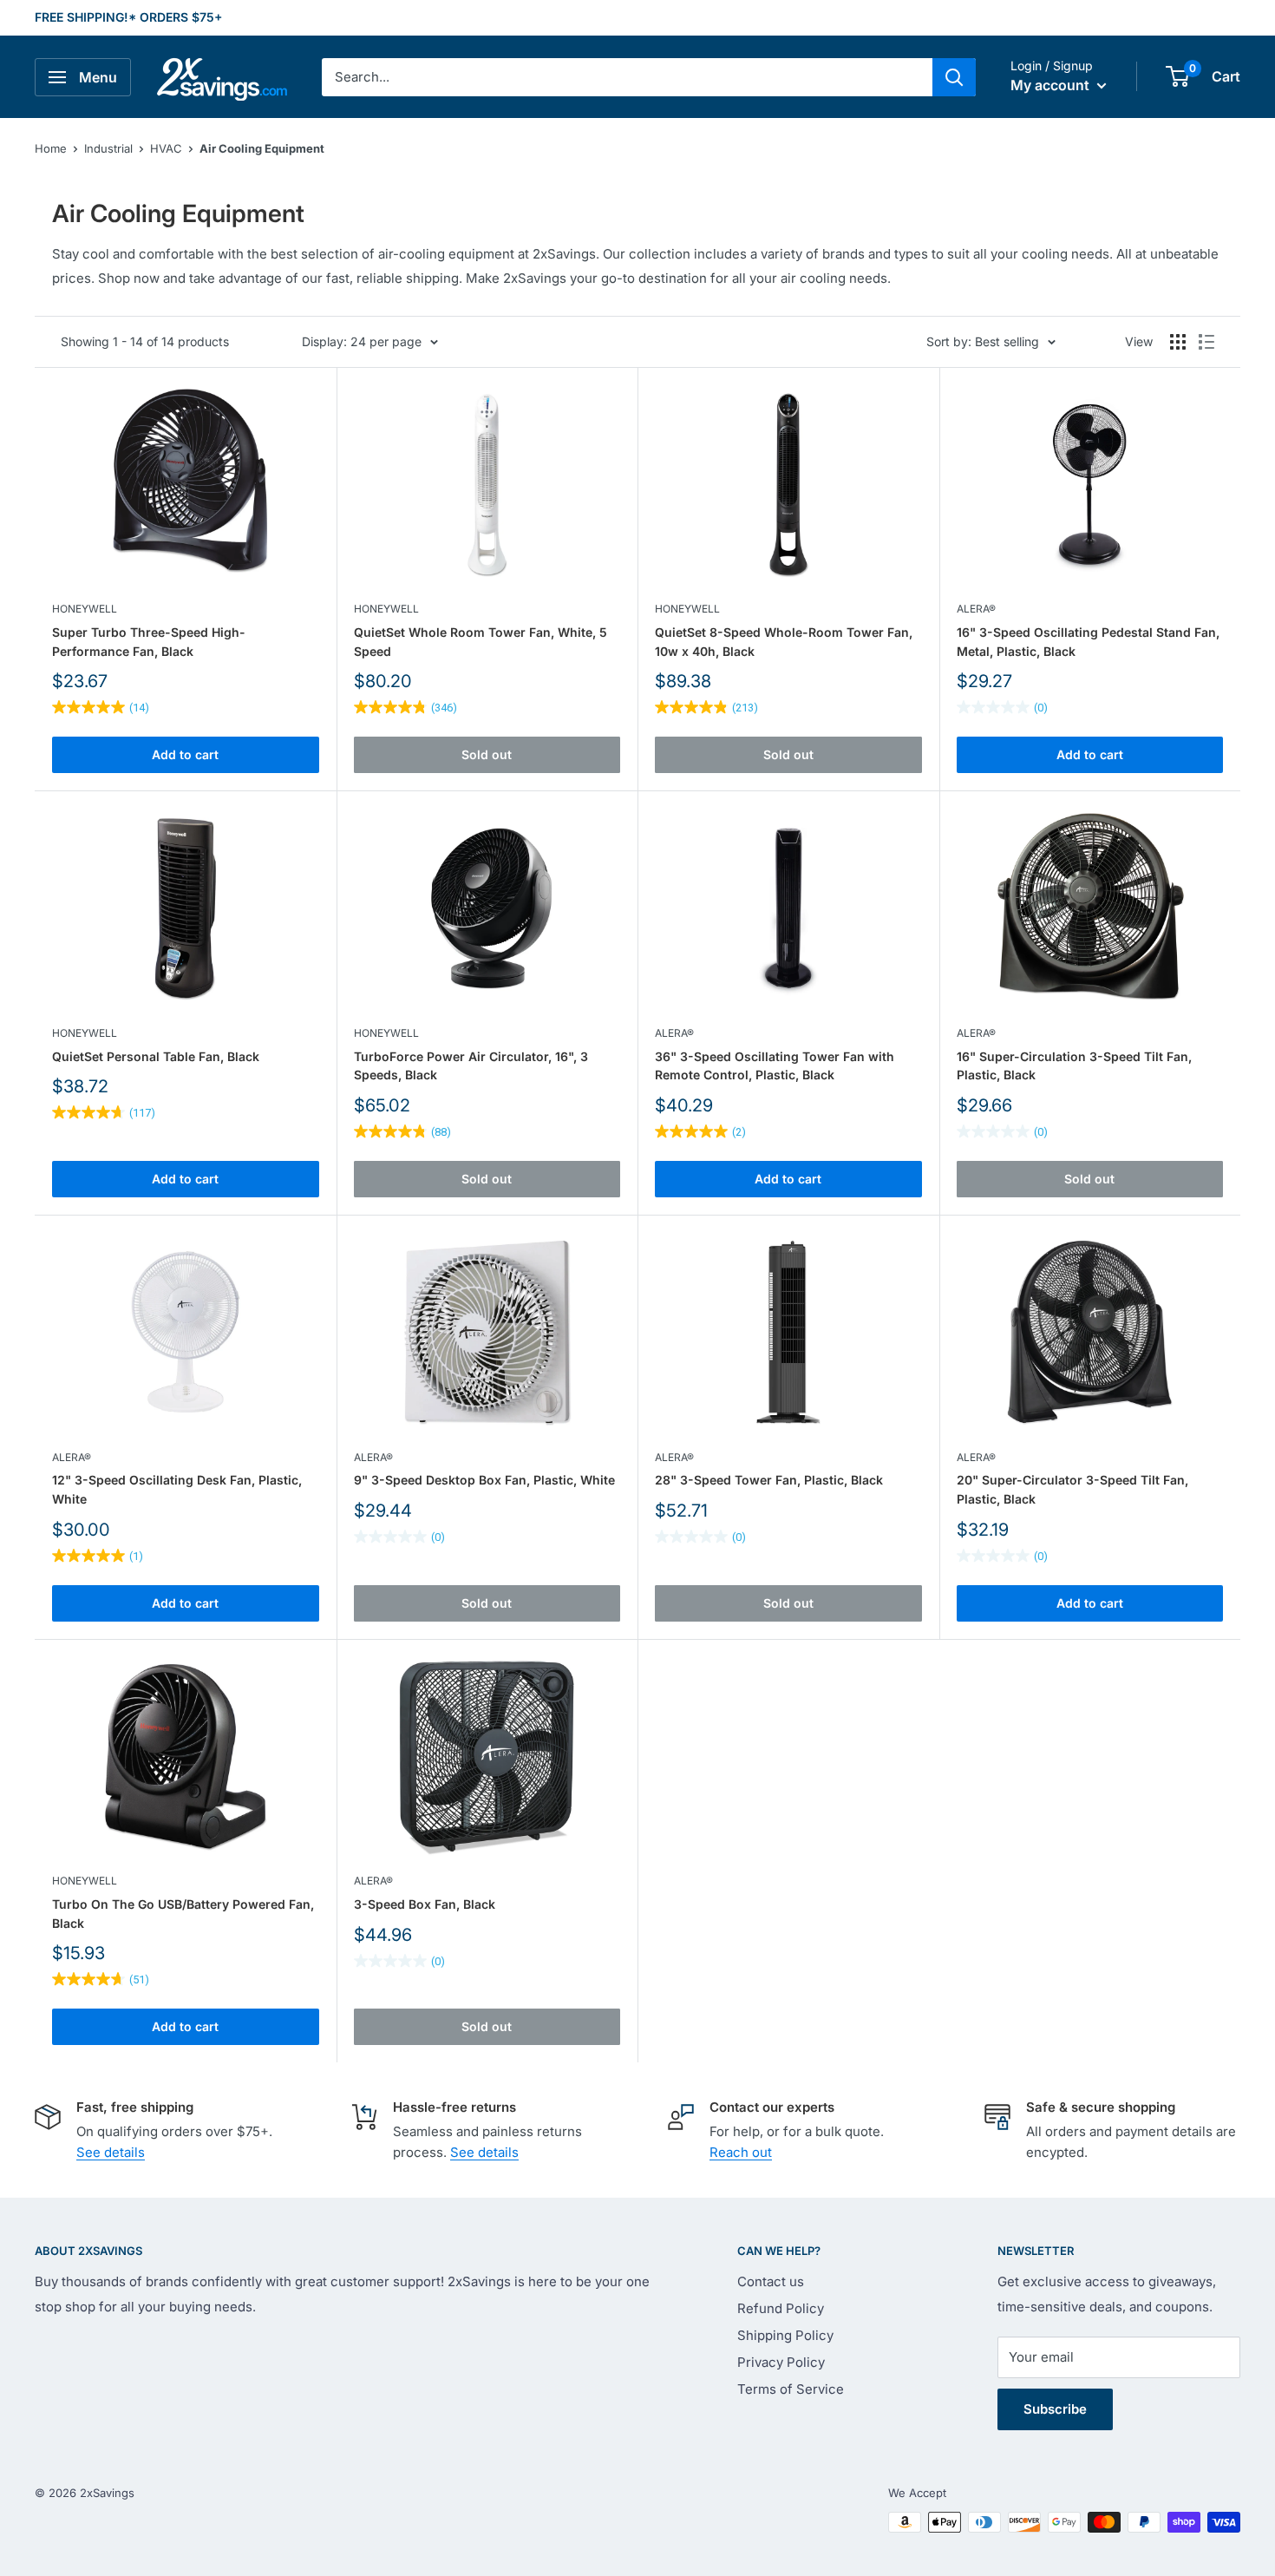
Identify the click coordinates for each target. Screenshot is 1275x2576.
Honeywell (85, 609)
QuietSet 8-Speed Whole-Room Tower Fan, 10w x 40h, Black (784, 642)
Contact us (771, 2281)
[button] (1177, 76)
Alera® (976, 609)
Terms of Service (791, 2389)
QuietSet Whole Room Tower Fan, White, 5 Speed (481, 642)
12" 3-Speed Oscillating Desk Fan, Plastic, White (177, 1489)
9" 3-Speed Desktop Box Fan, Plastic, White (484, 1480)
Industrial (108, 148)
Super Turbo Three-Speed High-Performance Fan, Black (149, 642)
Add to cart (185, 754)
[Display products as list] (1206, 342)
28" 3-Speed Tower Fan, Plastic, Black (769, 1480)
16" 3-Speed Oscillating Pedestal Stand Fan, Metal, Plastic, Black (1088, 642)
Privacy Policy (781, 2362)
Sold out (487, 754)
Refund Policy (781, 2308)
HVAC (166, 148)
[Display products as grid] (1178, 342)
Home (51, 148)
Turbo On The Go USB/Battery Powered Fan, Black (183, 1914)
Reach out (741, 2152)
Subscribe (1055, 2409)
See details (111, 2152)
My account (1052, 85)
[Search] (954, 77)
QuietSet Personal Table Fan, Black (156, 1056)
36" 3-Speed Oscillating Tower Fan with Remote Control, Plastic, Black (775, 1066)
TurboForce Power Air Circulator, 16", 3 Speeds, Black (471, 1066)
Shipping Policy (785, 2335)
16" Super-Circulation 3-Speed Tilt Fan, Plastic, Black (1074, 1066)
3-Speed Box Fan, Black (425, 1904)
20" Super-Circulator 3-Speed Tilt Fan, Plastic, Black (1072, 1489)
